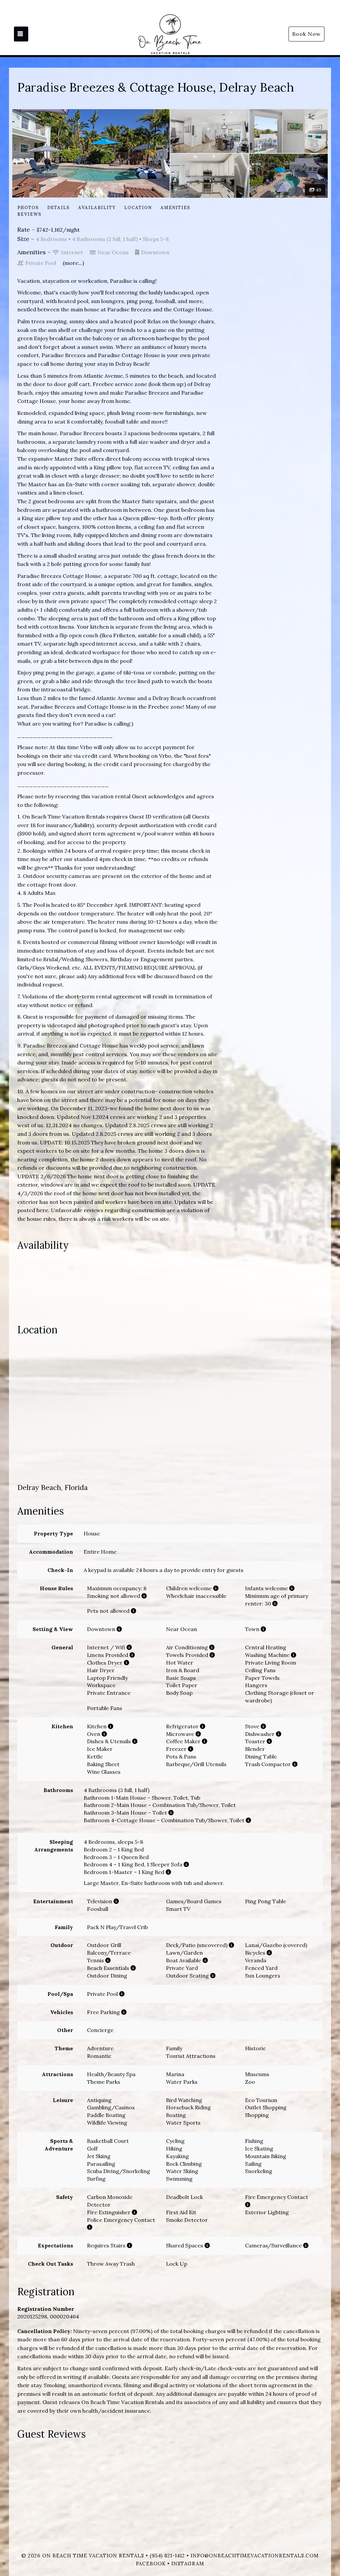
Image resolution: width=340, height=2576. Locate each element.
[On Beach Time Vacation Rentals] (170, 34)
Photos (28, 208)
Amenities (175, 208)
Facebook (151, 2564)
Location (138, 208)
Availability (97, 208)
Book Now (306, 34)
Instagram (188, 2564)
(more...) (73, 263)
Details (58, 208)
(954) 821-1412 (167, 2556)
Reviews (29, 214)
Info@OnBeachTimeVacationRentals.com (255, 2556)
